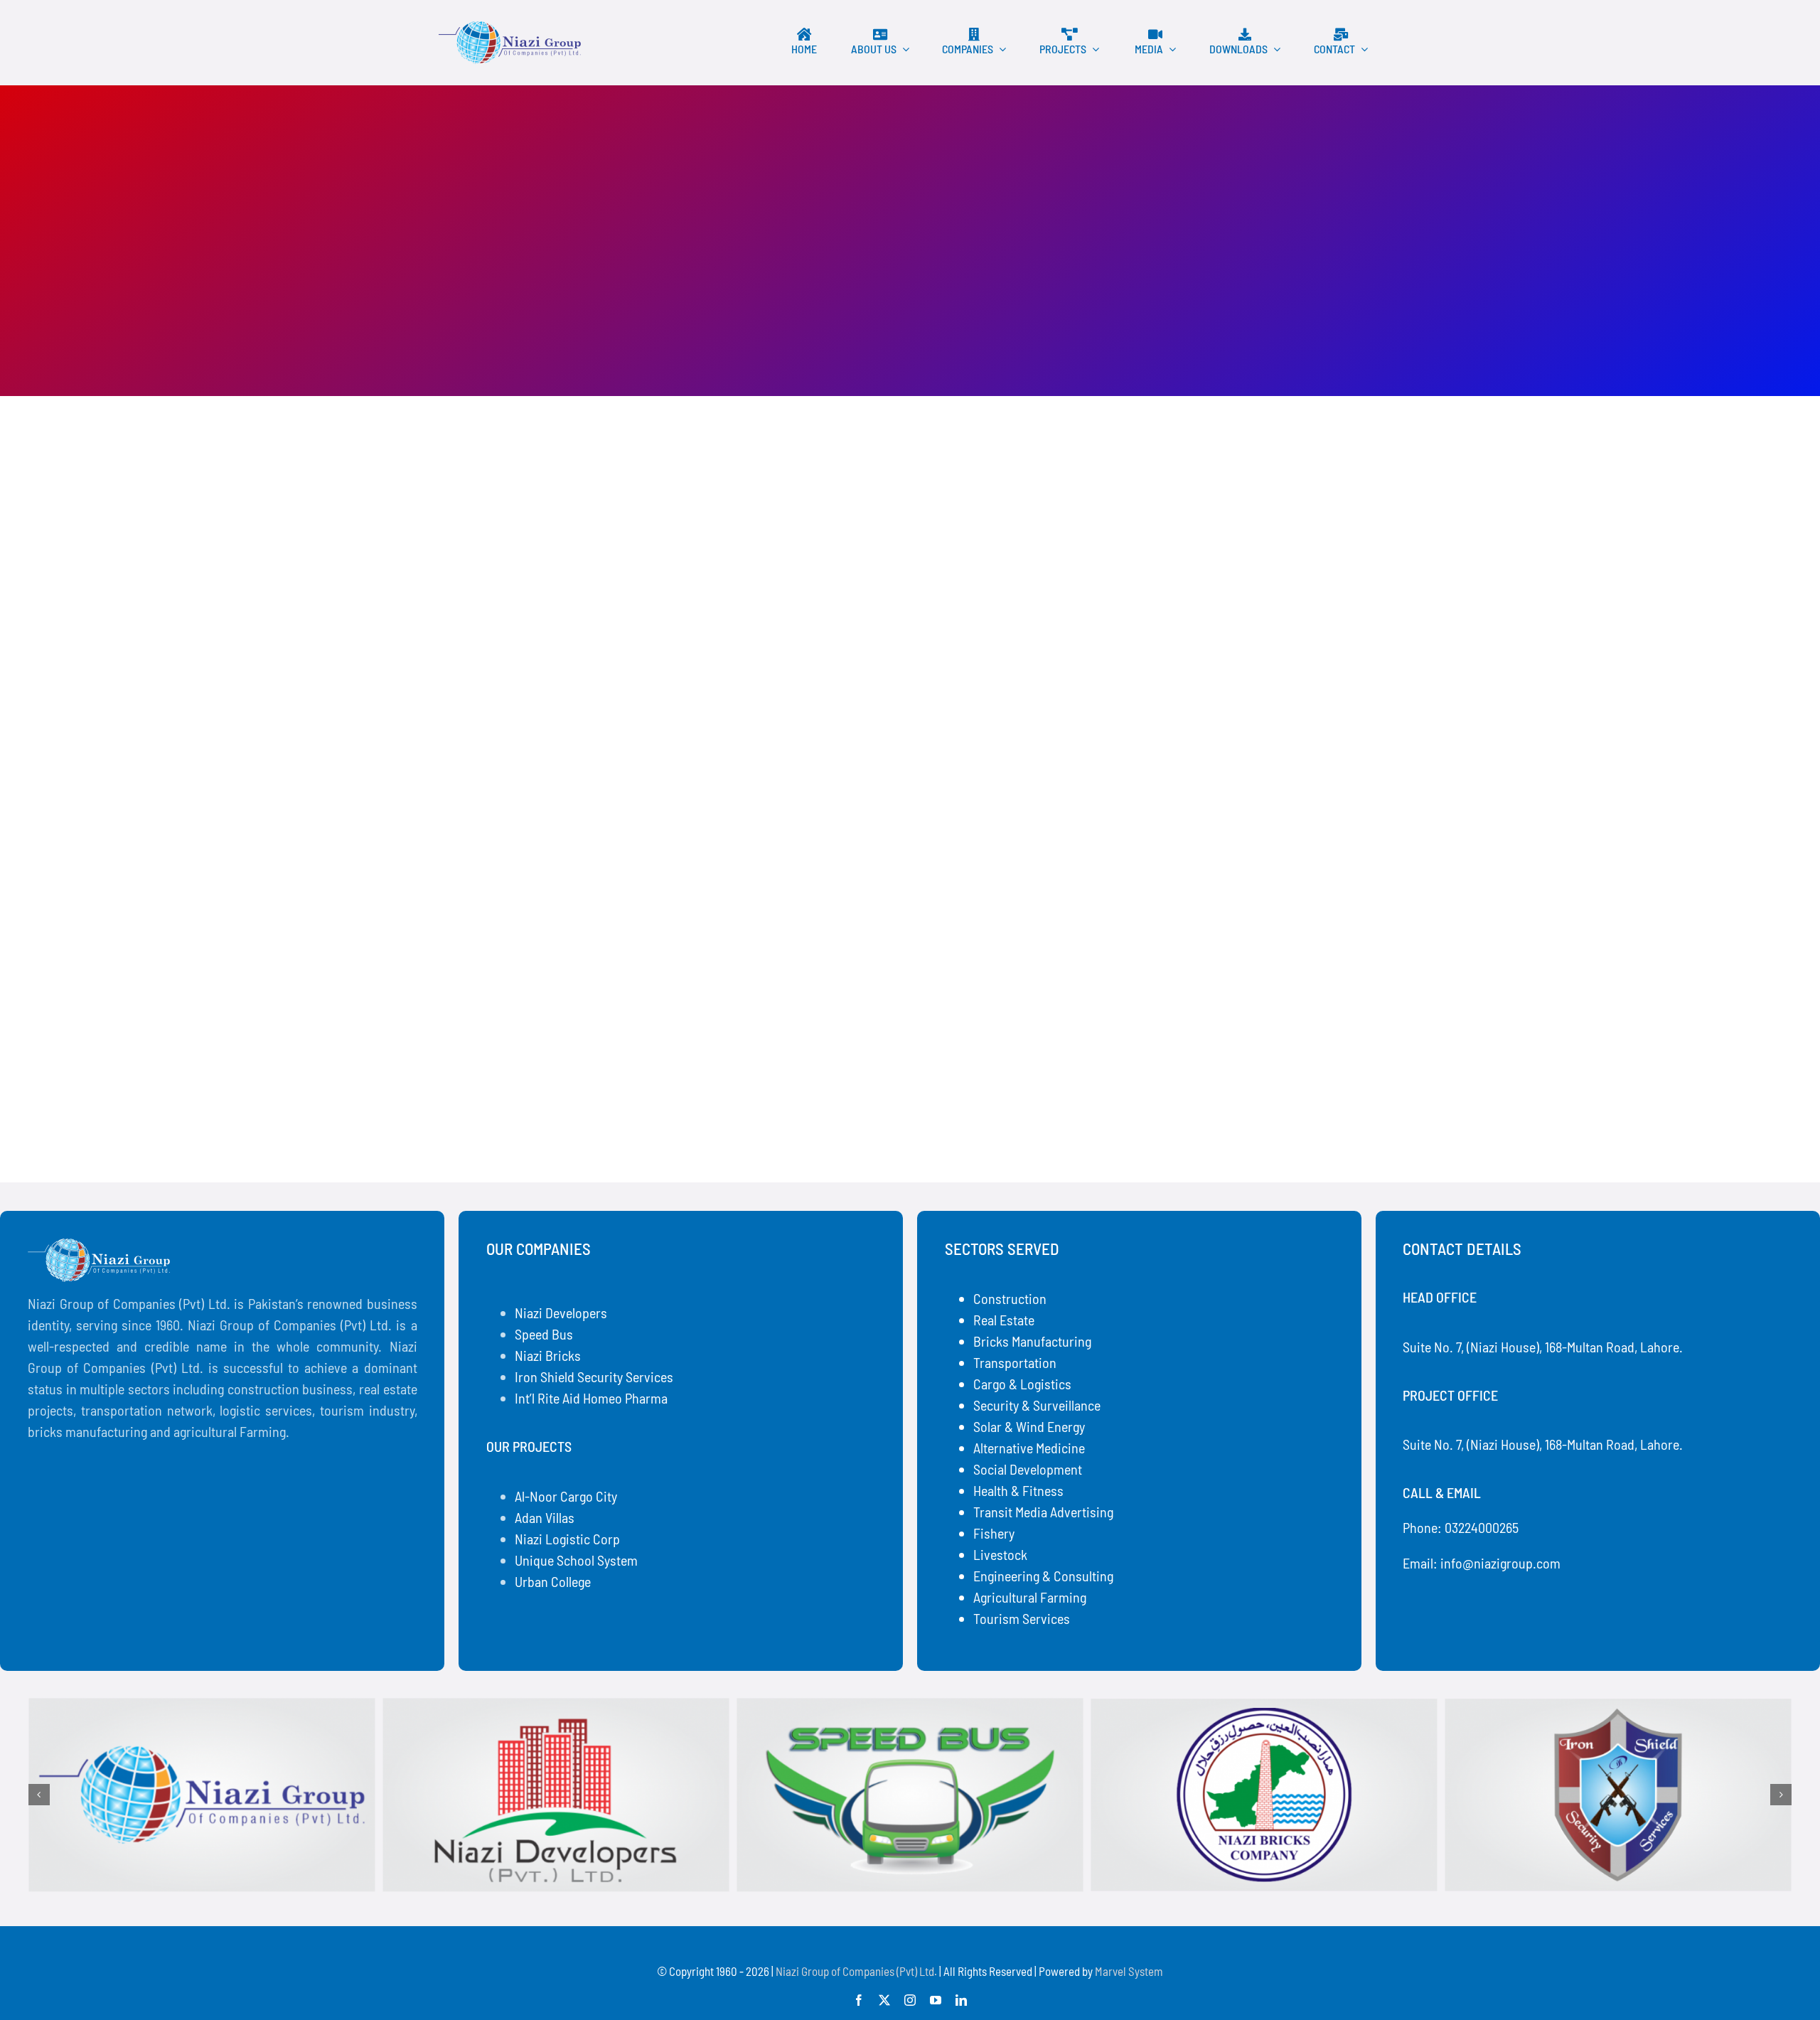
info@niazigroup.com (1500, 1563)
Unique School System (576, 1560)
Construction (1010, 1298)
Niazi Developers (561, 1313)
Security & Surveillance (1037, 1405)
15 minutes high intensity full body (591, 1062)
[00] (510, 28)
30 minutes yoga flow (1032, 1062)
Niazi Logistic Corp (567, 1539)
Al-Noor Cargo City (566, 1496)
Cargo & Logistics (1022, 1384)
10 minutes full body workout (570, 665)
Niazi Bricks (548, 1355)
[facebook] (859, 2000)
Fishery (994, 1533)
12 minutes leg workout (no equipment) (1102, 665)
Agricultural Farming (1030, 1597)
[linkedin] (961, 2000)
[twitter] (884, 2000)
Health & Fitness (1018, 1490)
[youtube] (936, 2000)
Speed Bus (544, 1334)
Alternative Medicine (1029, 1448)
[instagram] (910, 2000)
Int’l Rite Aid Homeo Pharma (591, 1398)
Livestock (1000, 1554)
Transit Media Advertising (1043, 1512)
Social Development (1028, 1469)
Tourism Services (1022, 1618)
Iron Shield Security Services (594, 1377)
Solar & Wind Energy (1029, 1426)
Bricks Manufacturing (1032, 1341)
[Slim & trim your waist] (664, 494)
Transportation (1015, 1362)
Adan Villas (545, 1517)
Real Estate (1004, 1320)
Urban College (553, 1581)
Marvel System (1129, 1971)
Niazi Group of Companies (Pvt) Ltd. (856, 1971)
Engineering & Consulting (1043, 1576)
